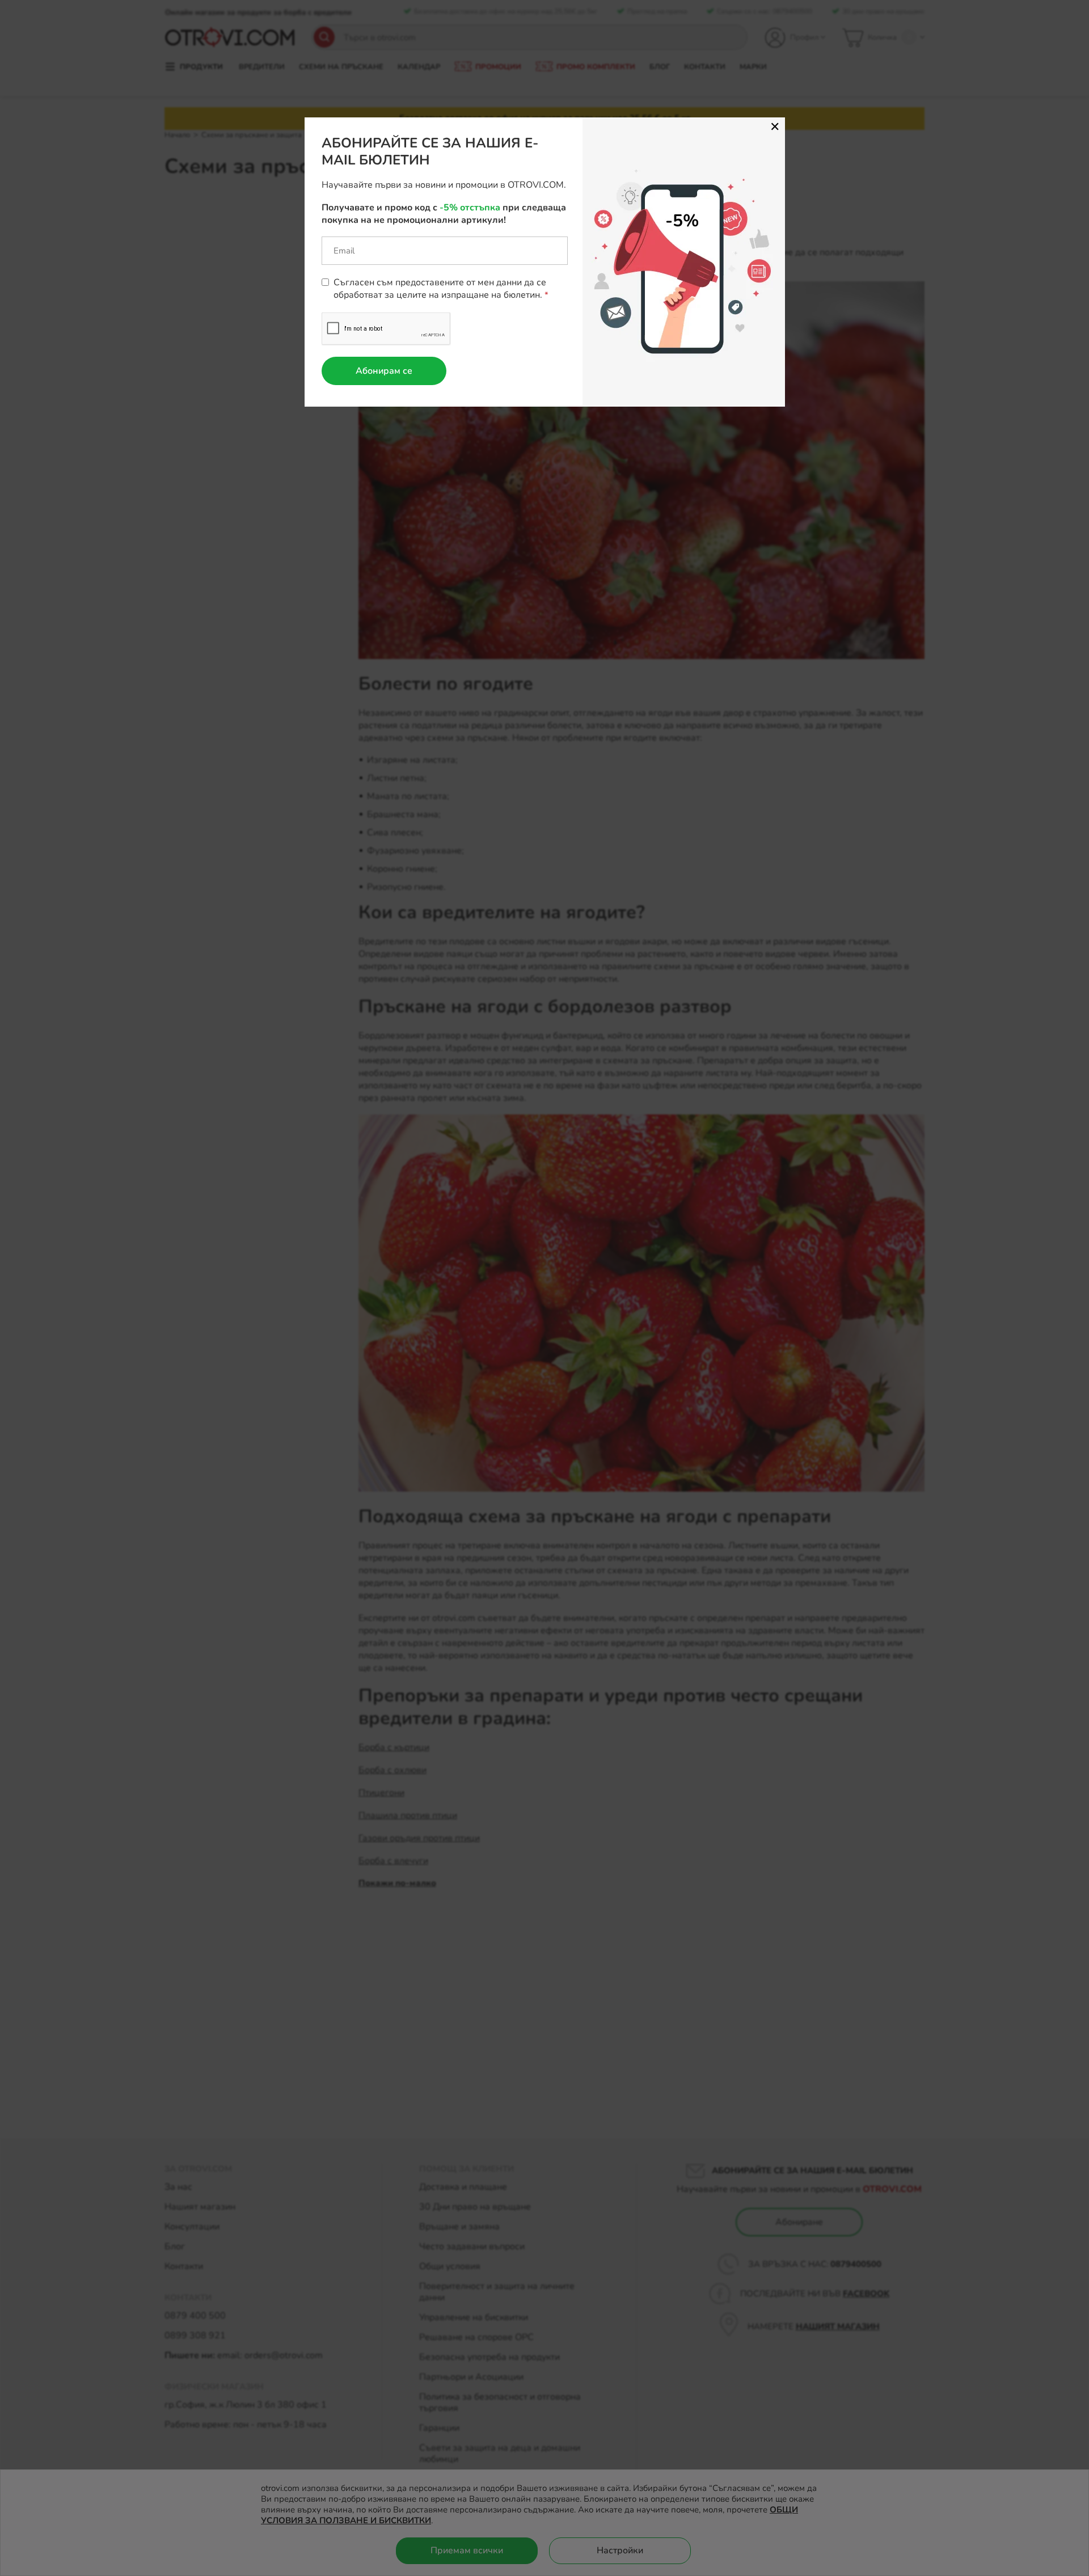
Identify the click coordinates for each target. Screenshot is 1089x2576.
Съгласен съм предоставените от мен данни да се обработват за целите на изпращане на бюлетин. (440, 289)
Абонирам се (384, 371)
